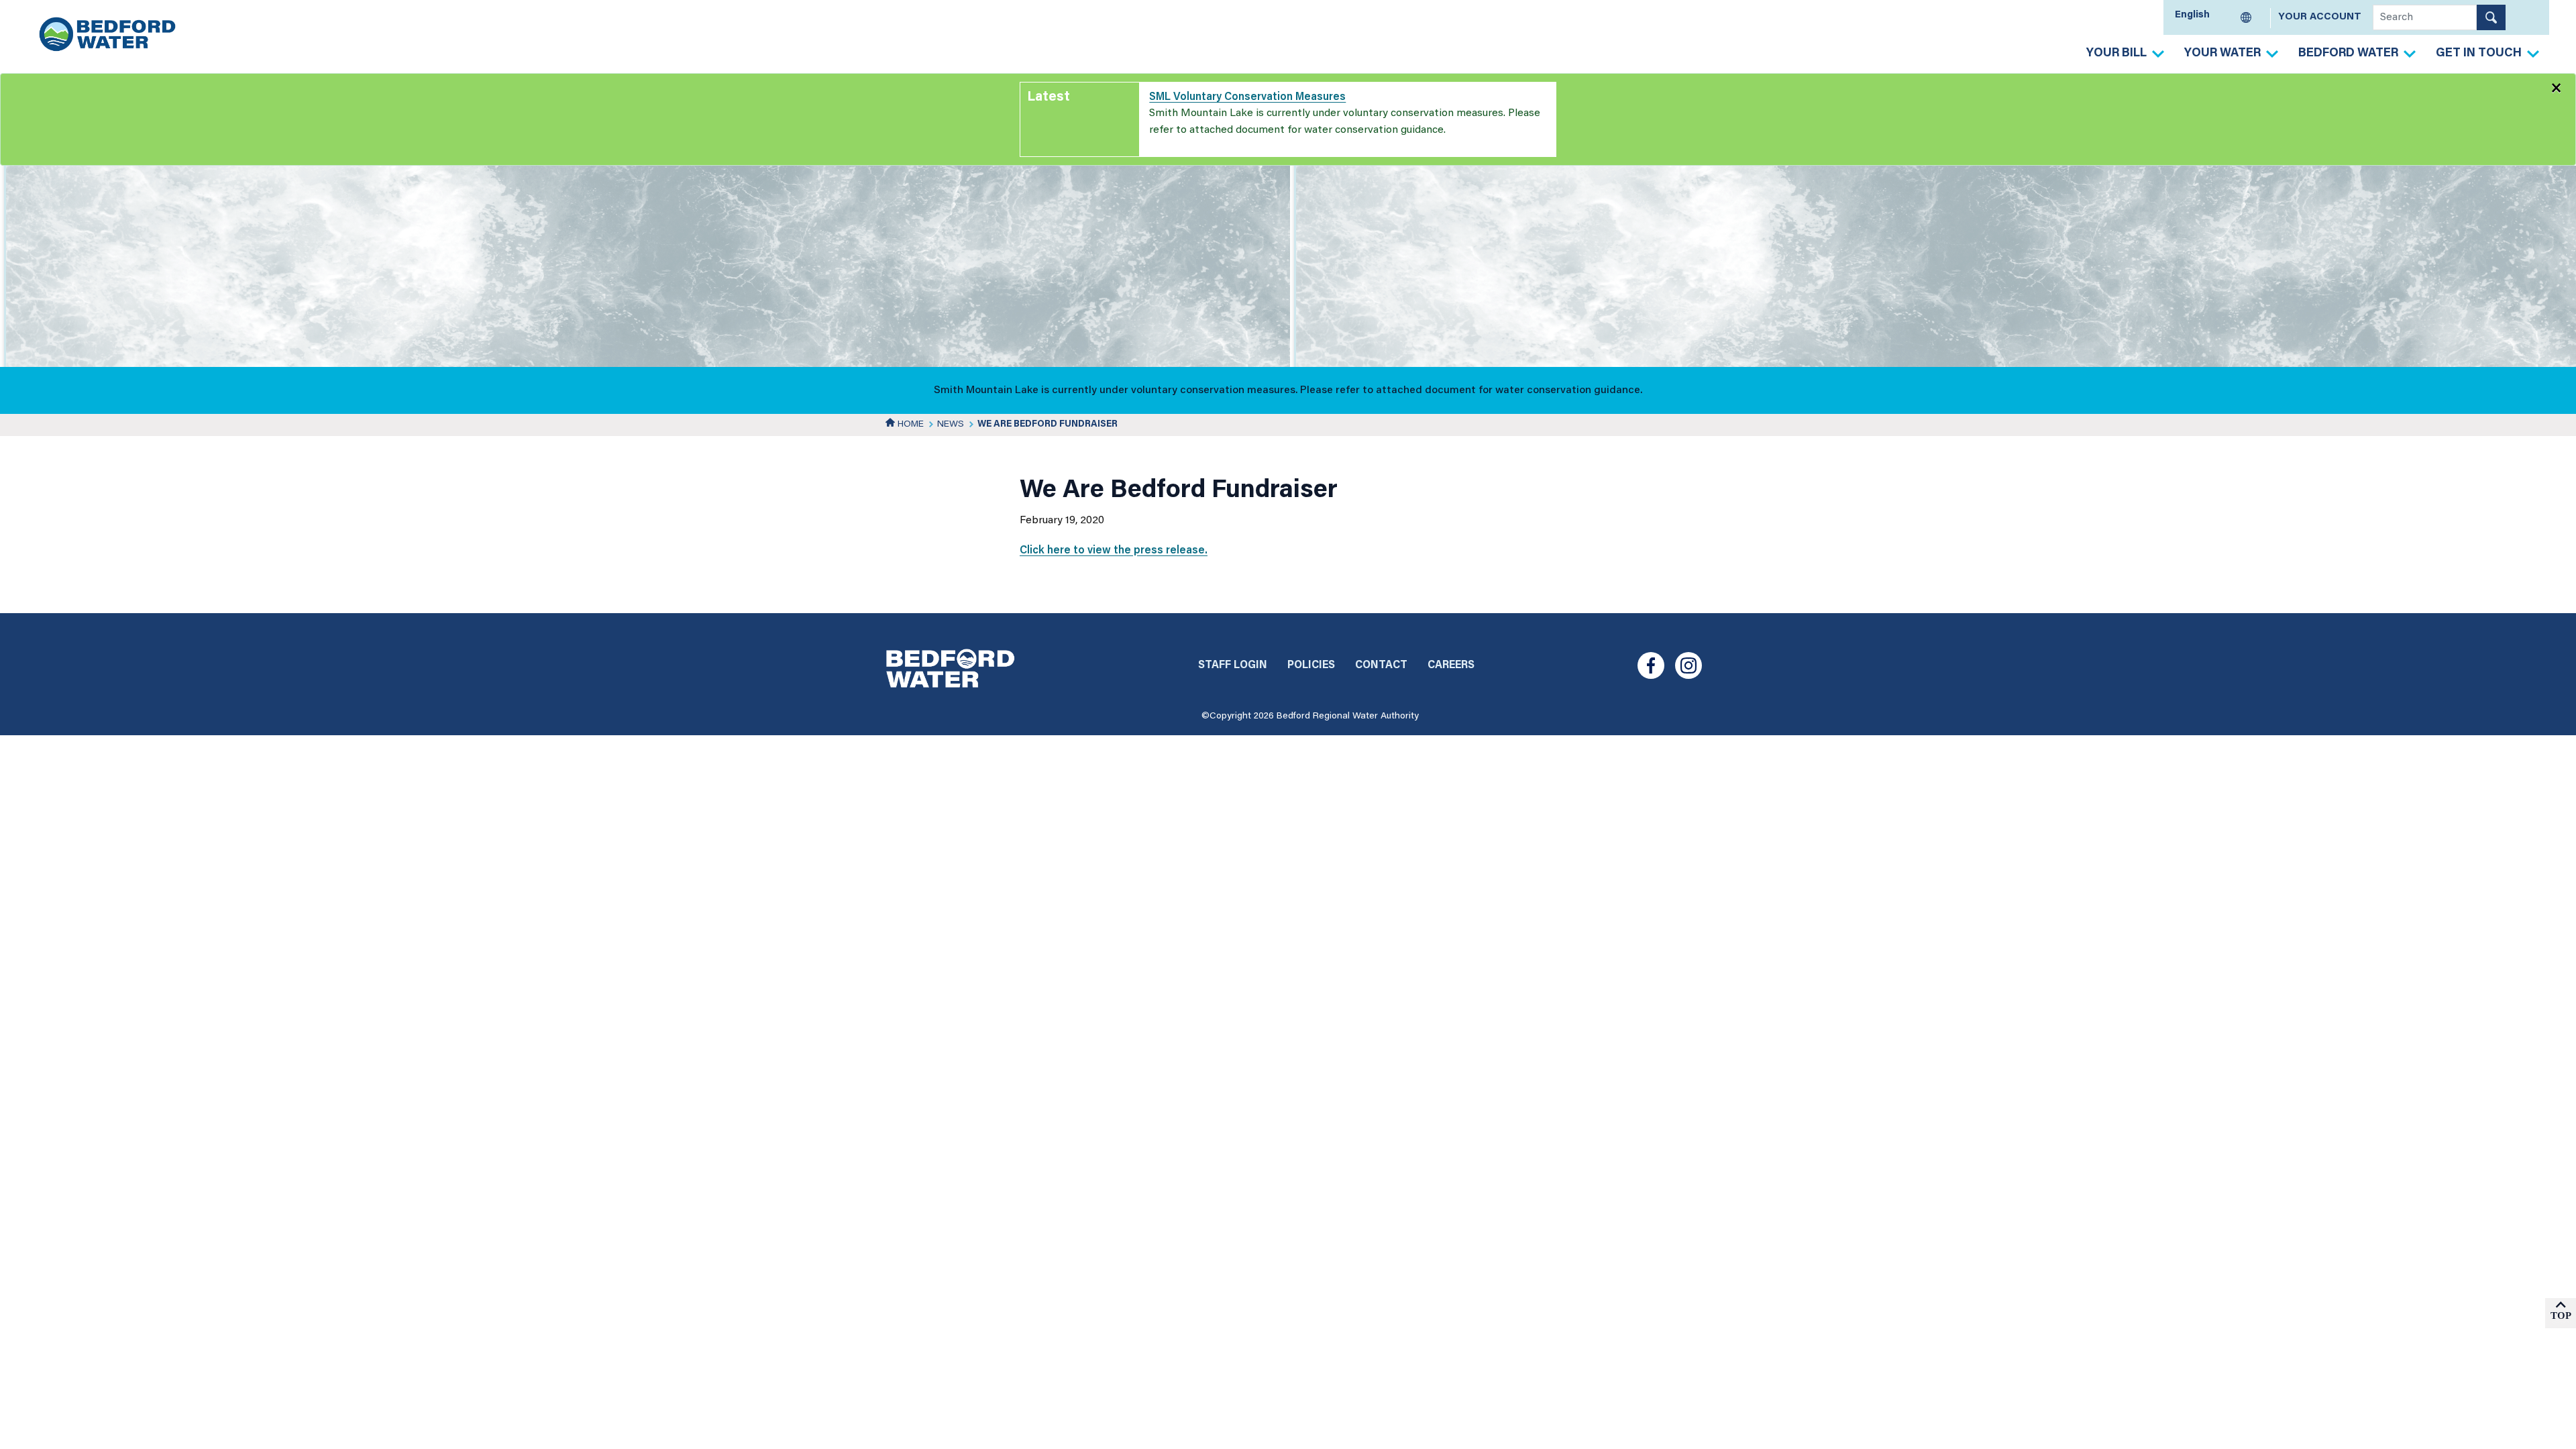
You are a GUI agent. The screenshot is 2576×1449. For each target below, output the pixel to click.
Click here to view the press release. (1114, 551)
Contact (1381, 665)
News (951, 425)
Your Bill (2116, 54)
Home (909, 425)
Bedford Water (2348, 54)
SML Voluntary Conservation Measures (1247, 97)
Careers (1451, 665)
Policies (1311, 665)
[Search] (2491, 17)
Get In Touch (2479, 54)
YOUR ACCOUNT (2320, 17)
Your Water (2222, 54)
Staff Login (1233, 665)
